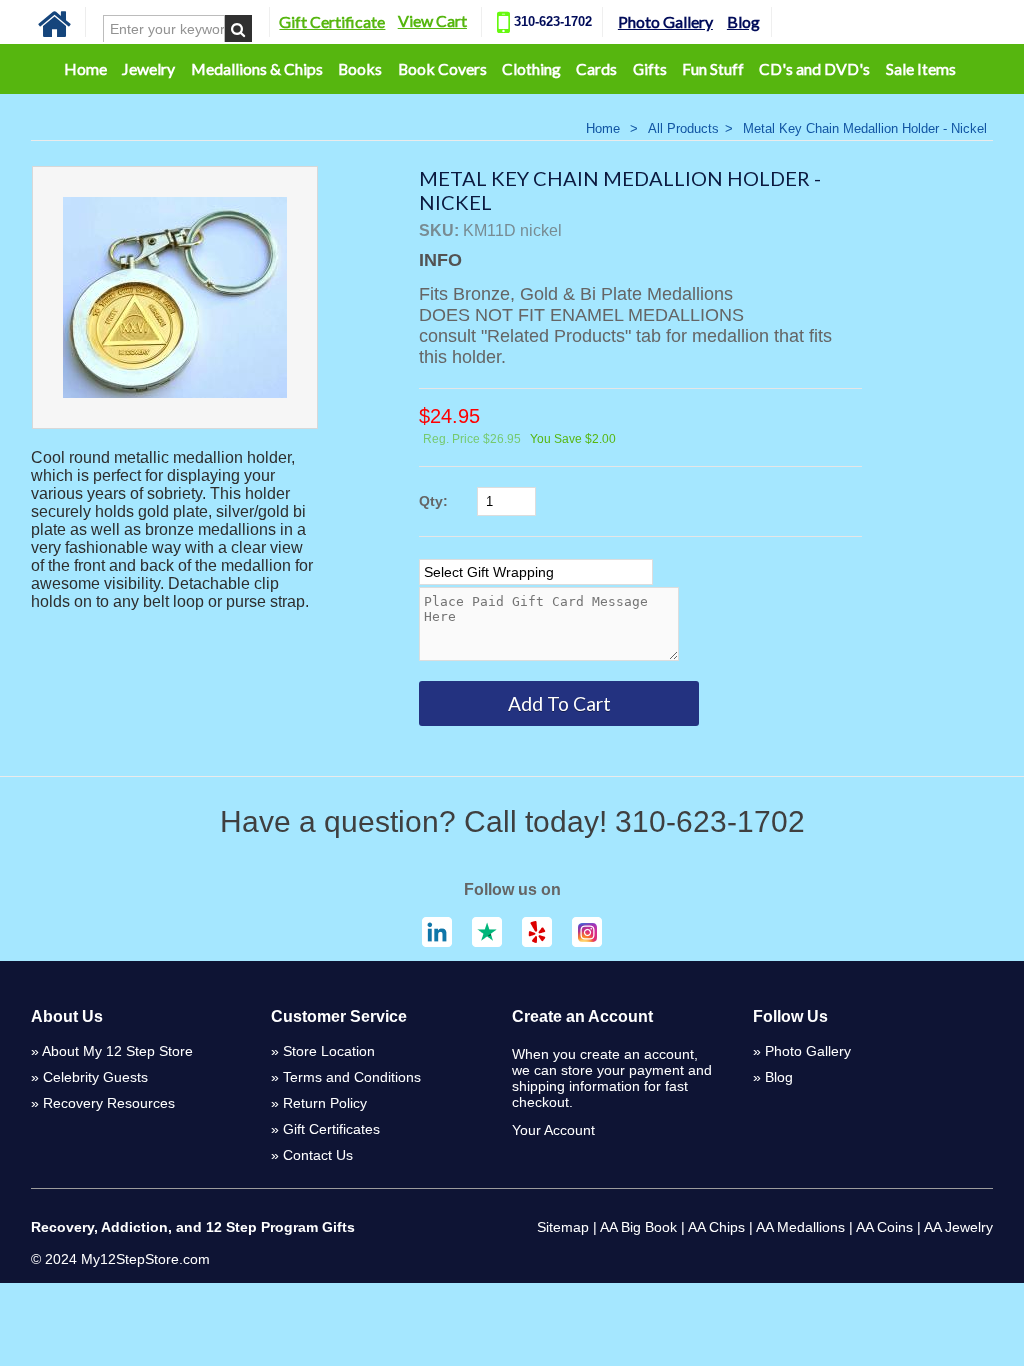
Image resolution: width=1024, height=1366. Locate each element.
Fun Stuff (713, 68)
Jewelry (148, 68)
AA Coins (884, 1227)
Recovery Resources (109, 1103)
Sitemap (563, 1227)
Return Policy (325, 1103)
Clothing (531, 68)
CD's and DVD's (814, 68)
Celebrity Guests (95, 1077)
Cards (596, 68)
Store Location (329, 1051)
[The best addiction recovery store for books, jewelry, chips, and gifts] (54, 34)
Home (85, 68)
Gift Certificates (331, 1129)
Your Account (553, 1130)
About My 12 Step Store (117, 1051)
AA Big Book (638, 1227)
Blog (743, 21)
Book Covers (442, 68)
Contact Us (318, 1155)
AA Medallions (800, 1227)
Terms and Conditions (352, 1077)
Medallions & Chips (257, 68)
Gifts (650, 68)
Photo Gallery (665, 21)
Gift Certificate (332, 21)
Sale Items (921, 68)
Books (360, 68)
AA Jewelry (958, 1227)
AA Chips (716, 1227)
